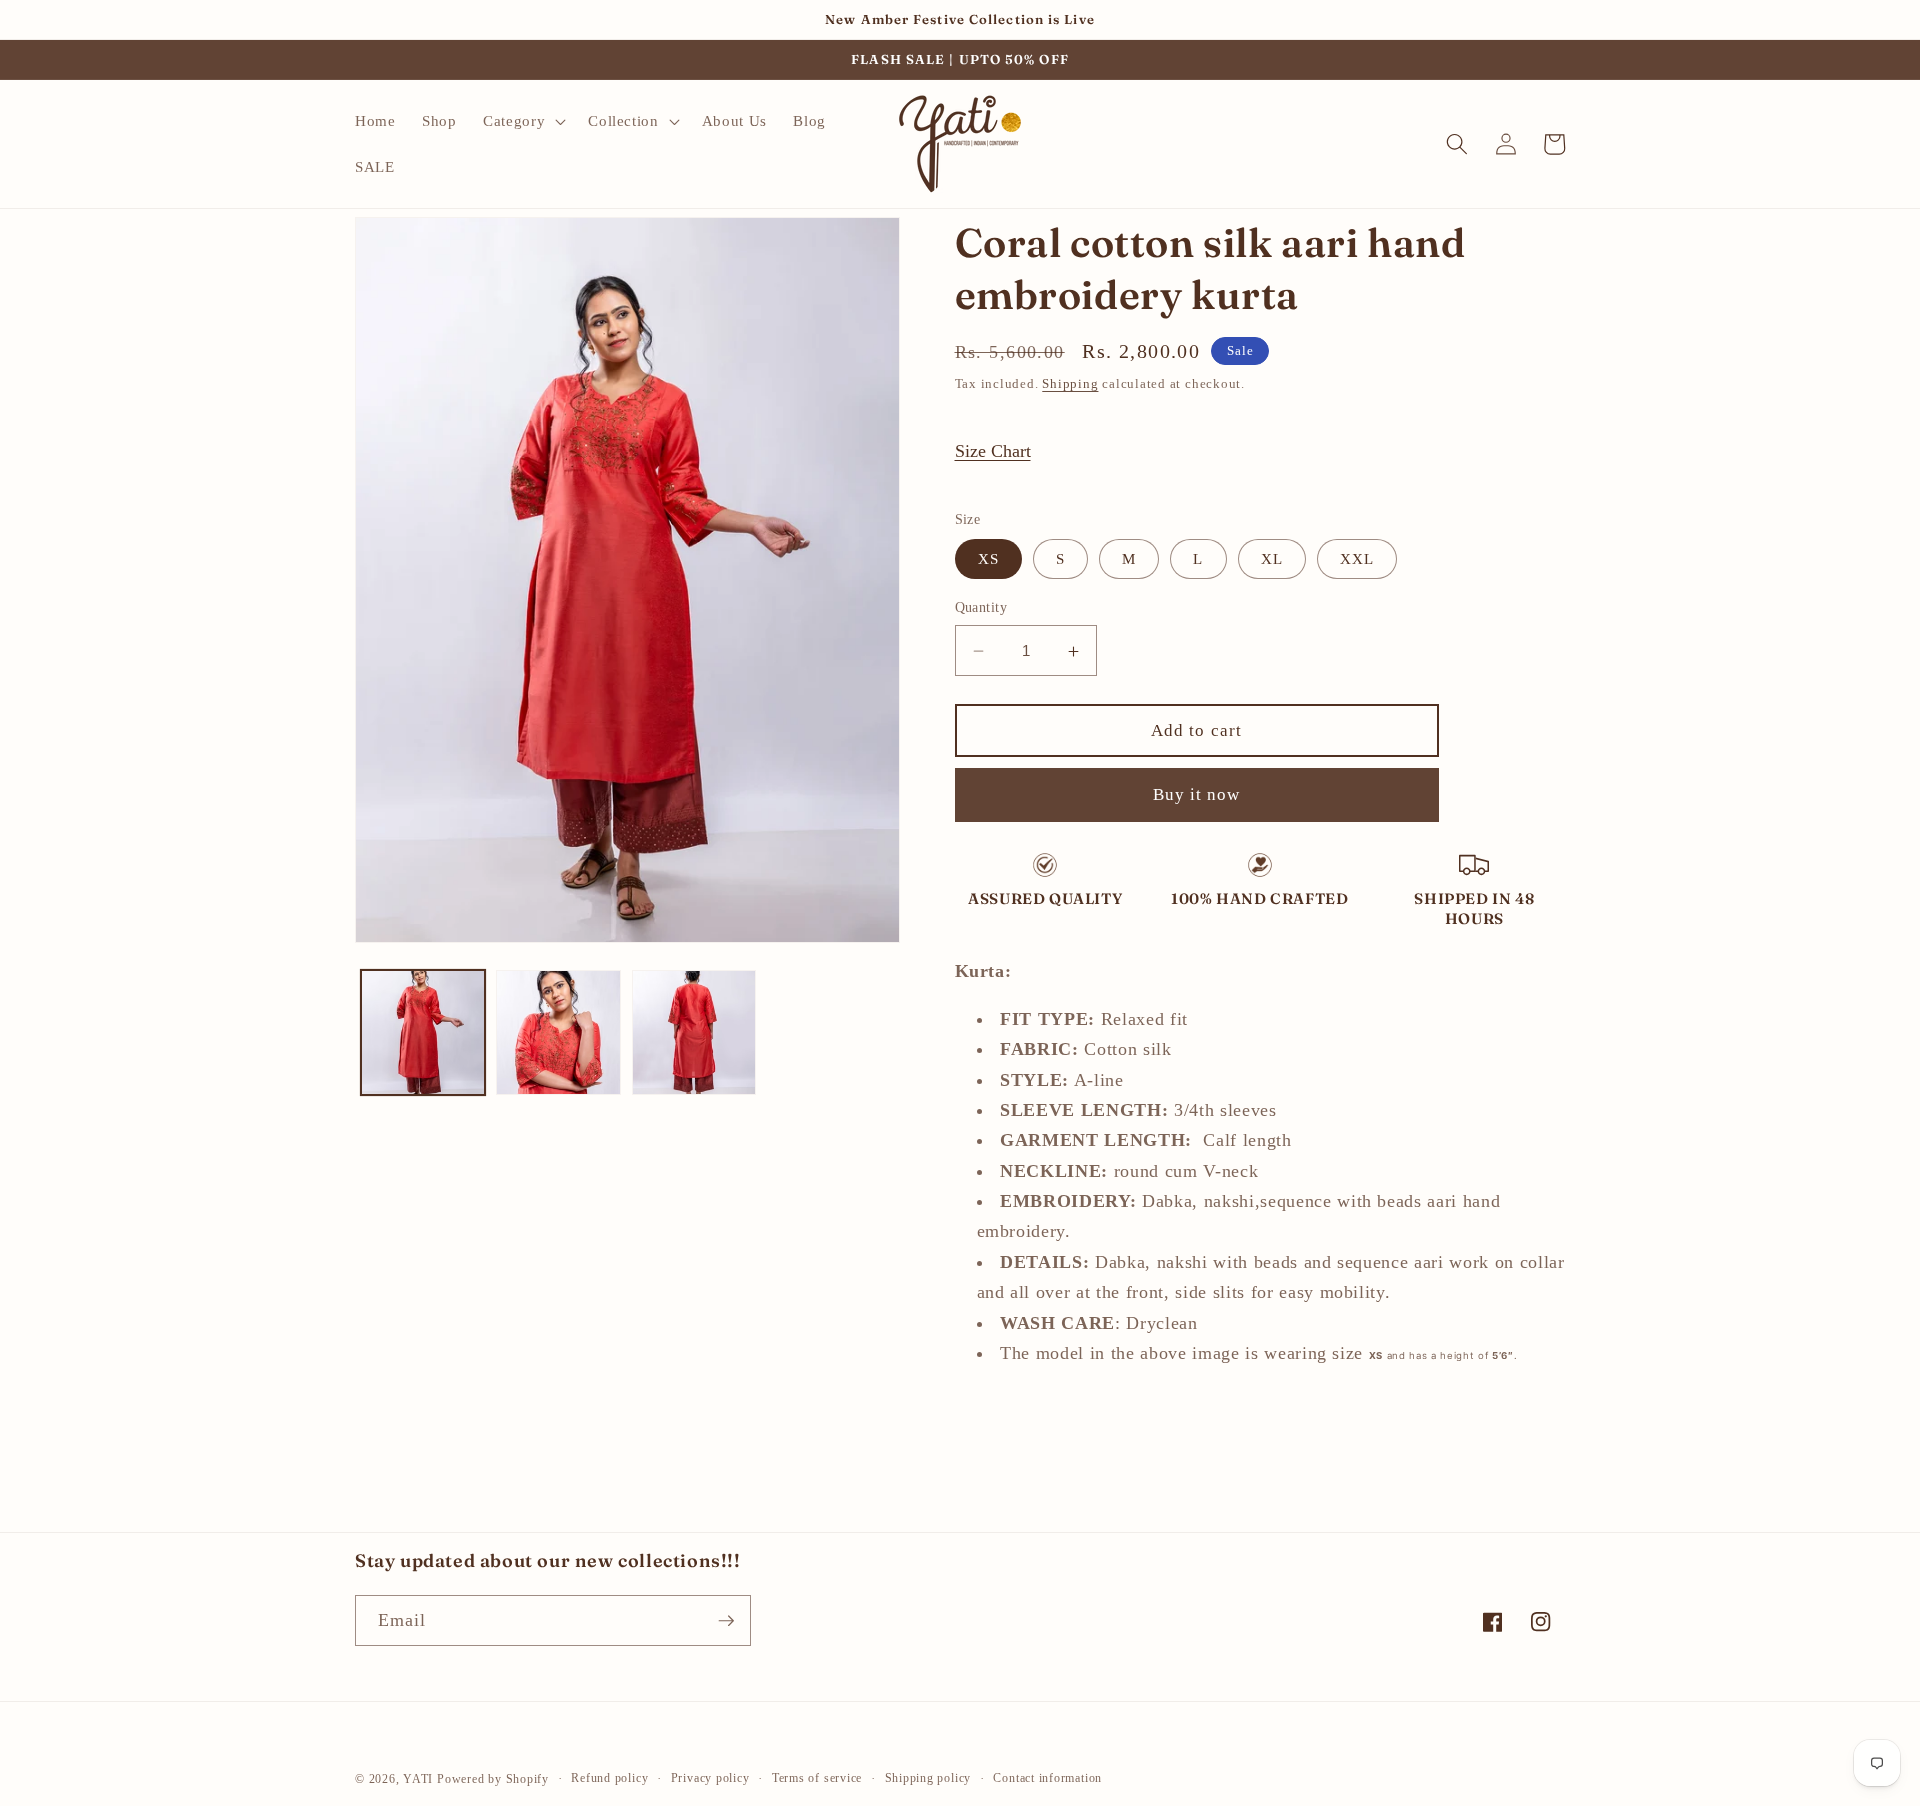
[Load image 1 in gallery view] (423, 1032)
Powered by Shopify (493, 1779)
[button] (522, 121)
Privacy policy (710, 1778)
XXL (1357, 559)
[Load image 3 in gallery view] (694, 1032)
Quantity (981, 608)
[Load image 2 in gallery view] (558, 1032)
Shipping (1070, 383)
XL (1272, 559)
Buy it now (1197, 795)
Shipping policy (928, 1778)
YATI (418, 1779)
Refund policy (609, 1778)
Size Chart (993, 451)
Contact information (1047, 1778)
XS (988, 559)
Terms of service (817, 1778)
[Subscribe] (726, 1621)
